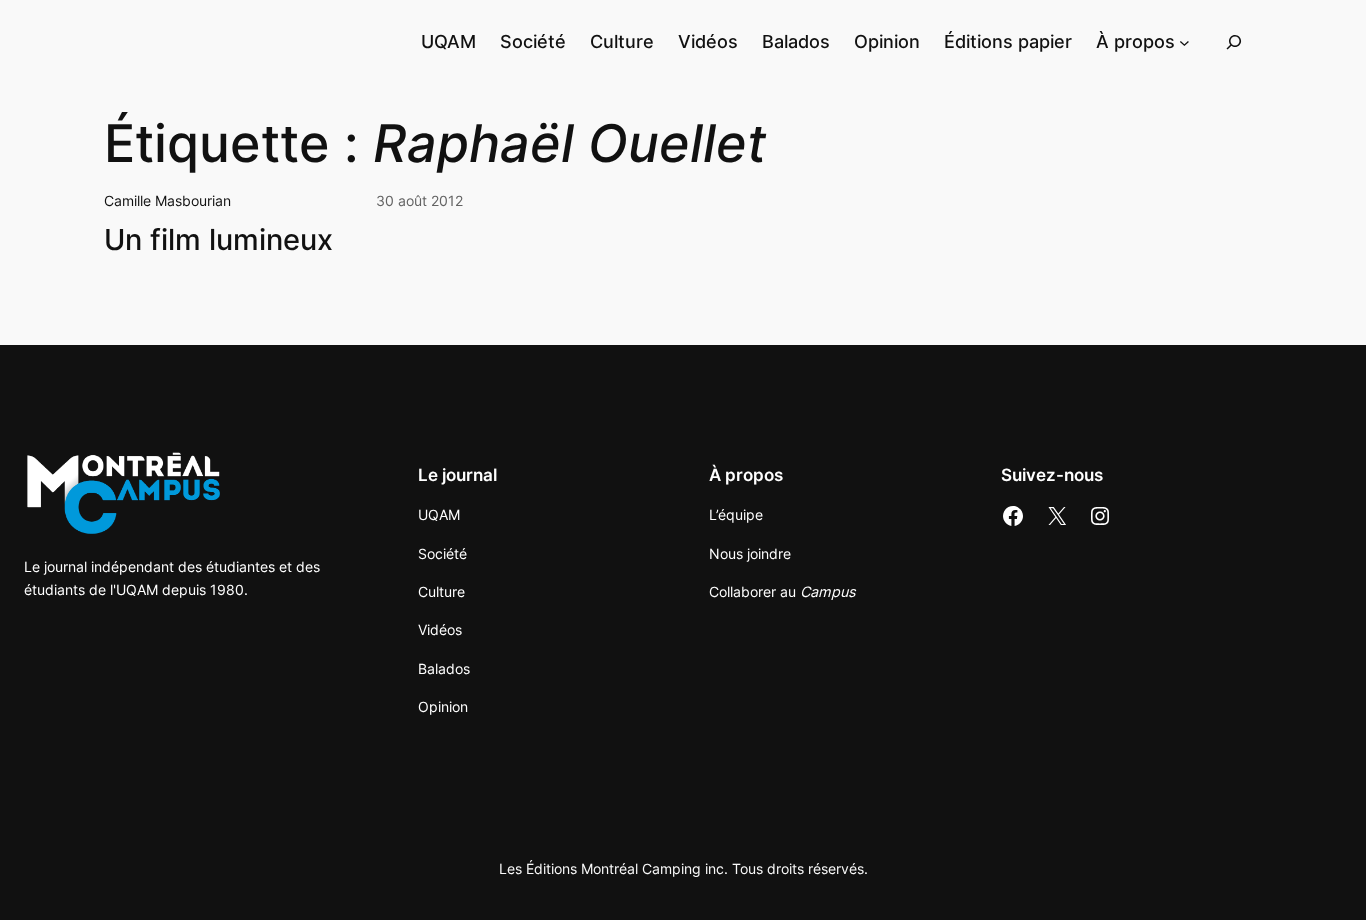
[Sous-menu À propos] (1184, 41)
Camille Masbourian (167, 200)
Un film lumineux (218, 239)
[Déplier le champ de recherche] (1234, 41)
